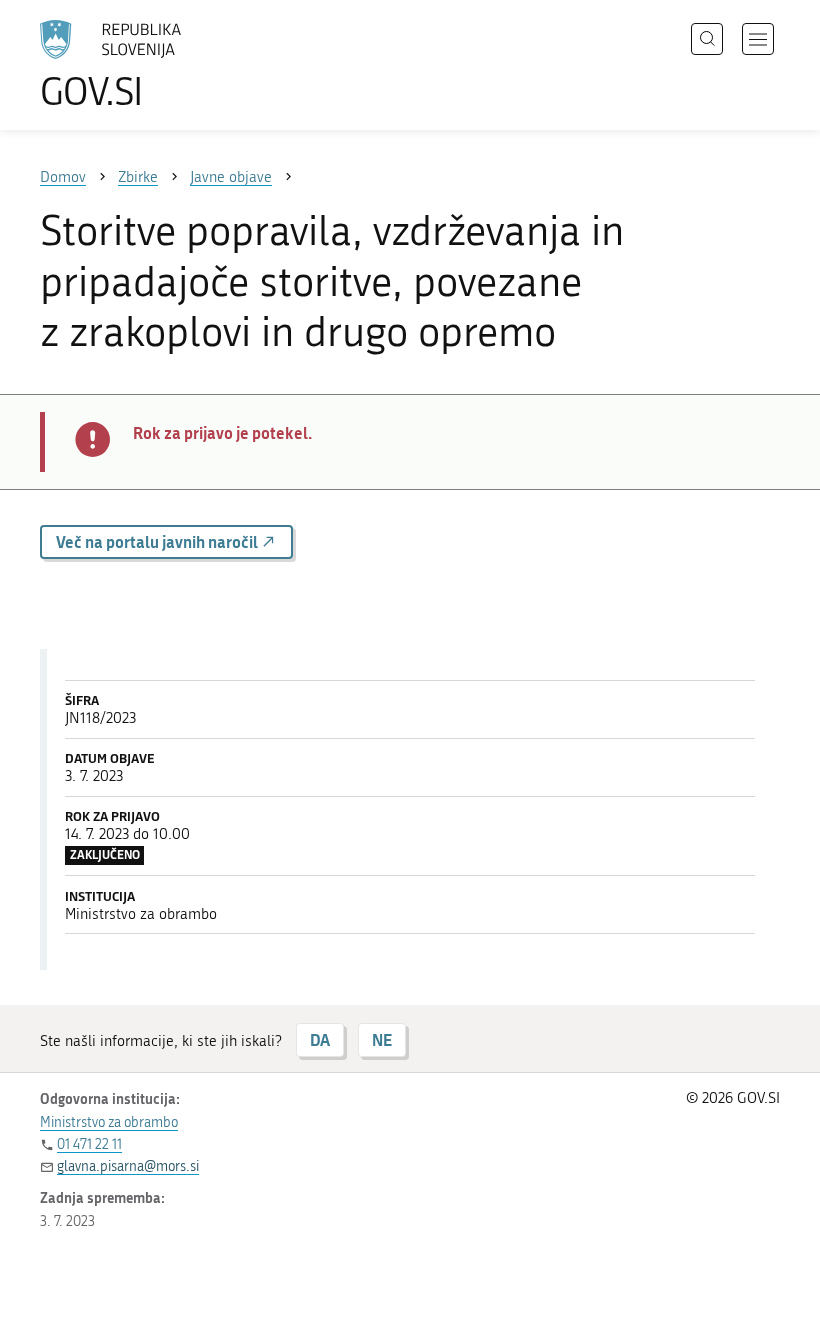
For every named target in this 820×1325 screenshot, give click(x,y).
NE (382, 1039)
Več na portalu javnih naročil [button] (158, 541)
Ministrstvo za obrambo (109, 1122)
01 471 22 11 (89, 1144)
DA (320, 1039)
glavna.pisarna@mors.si (128, 1166)
